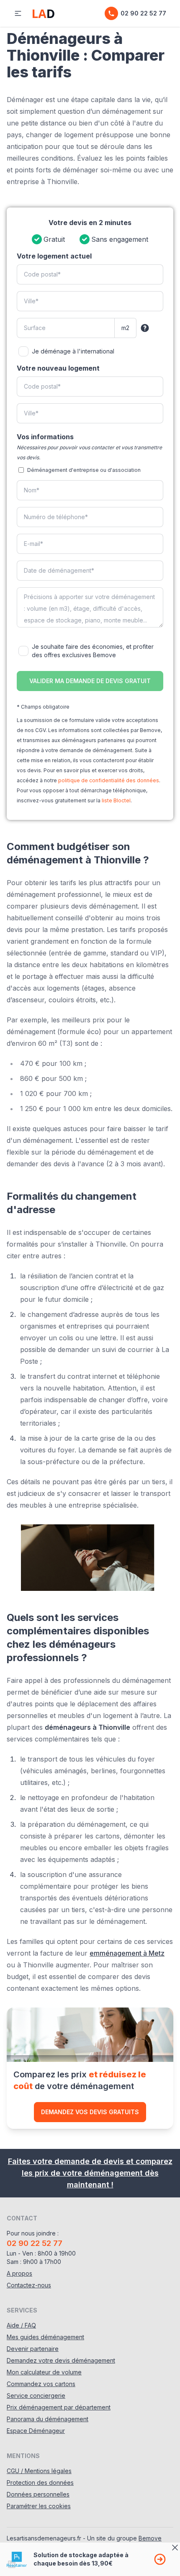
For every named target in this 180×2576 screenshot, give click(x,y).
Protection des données (40, 2483)
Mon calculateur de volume (44, 2372)
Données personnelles (38, 2494)
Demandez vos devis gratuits (90, 2112)
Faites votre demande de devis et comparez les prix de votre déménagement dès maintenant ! (90, 2173)
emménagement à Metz (127, 1953)
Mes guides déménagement (45, 2337)
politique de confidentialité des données (109, 780)
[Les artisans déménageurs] (44, 13)
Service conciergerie (36, 2395)
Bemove (150, 2538)
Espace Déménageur (36, 2431)
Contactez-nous (29, 2285)
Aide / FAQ (21, 2325)
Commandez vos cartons (41, 2384)
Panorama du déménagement (48, 2419)
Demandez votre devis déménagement (61, 2360)
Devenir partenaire (33, 2349)
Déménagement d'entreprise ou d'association (84, 470)
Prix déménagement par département (59, 2407)
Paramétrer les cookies (39, 2506)
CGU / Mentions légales (39, 2471)
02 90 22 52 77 (143, 13)
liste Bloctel (116, 800)
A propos (19, 2273)
